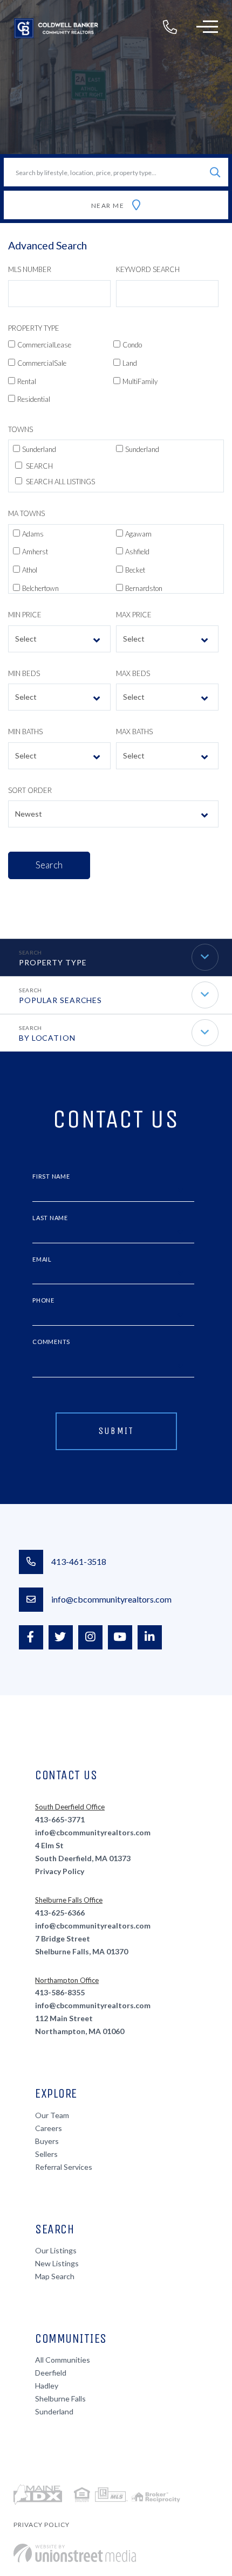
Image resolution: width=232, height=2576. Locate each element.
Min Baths (25, 732)
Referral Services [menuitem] (64, 2167)
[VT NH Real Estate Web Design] (75, 2553)
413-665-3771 (60, 1819)
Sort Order (30, 790)
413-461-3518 (79, 1561)
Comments (51, 1342)
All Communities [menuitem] (63, 2360)
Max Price (134, 615)
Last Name (50, 1218)
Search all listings (60, 482)
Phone (43, 1300)
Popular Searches (60, 1000)
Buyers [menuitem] (47, 2141)
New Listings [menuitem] (57, 2263)
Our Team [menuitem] (52, 2115)
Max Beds (133, 673)
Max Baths (134, 732)
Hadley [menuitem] (47, 2386)
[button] (215, 172)
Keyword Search (148, 269)
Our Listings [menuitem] (56, 2250)
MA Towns (26, 513)
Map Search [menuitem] (55, 2276)
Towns (21, 429)
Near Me (108, 206)
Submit (116, 1431)
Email (42, 1259)
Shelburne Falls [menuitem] (60, 2399)
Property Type (34, 328)
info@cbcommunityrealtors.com (111, 1599)
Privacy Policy (60, 1871)
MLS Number (30, 269)
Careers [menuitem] (49, 2128)
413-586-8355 (60, 1992)
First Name (51, 1176)
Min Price (25, 615)
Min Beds (24, 673)
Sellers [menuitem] (46, 2154)
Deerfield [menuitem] (51, 2373)
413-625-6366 (60, 1913)
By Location (47, 1038)
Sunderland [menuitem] (54, 2411)
